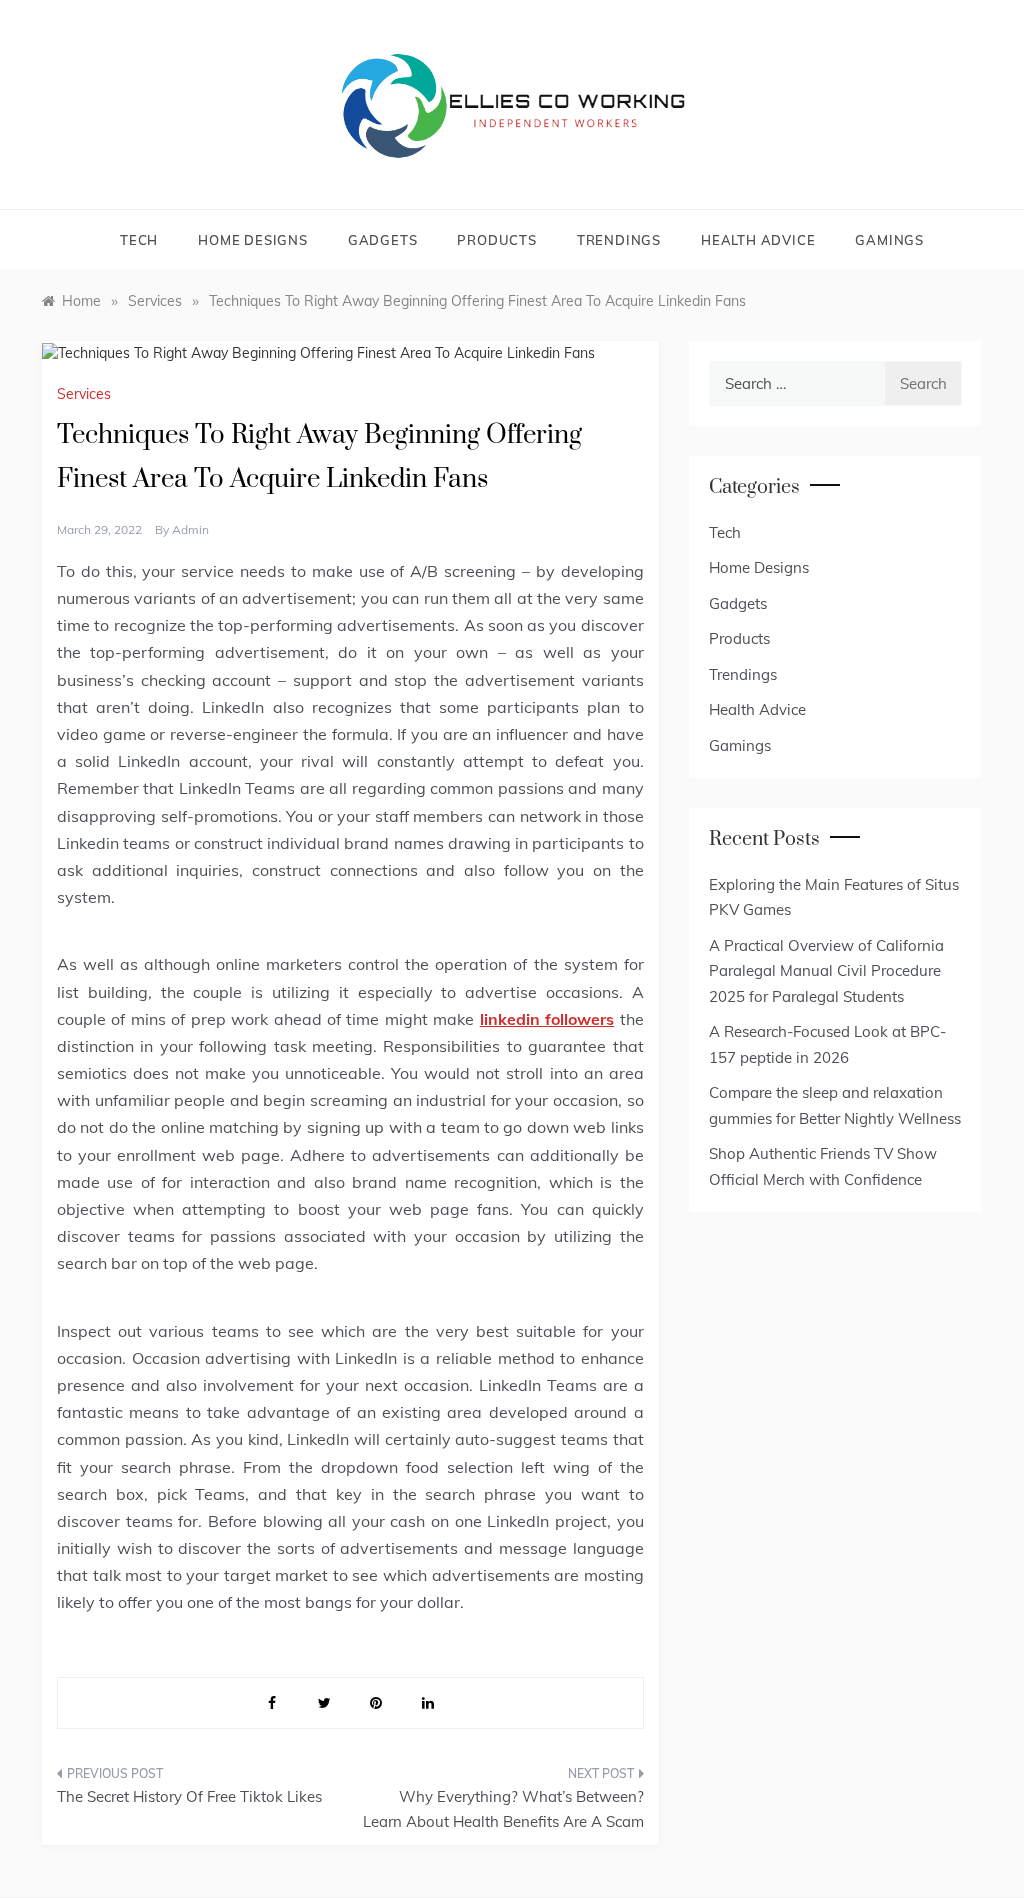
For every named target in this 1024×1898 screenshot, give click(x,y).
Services (84, 394)
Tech (139, 240)
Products (496, 240)
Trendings (619, 240)
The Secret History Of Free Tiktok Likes (189, 1796)
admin (190, 529)
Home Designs (253, 240)
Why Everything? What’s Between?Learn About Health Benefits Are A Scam (503, 1809)
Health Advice (758, 240)
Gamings (889, 240)
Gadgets (383, 240)
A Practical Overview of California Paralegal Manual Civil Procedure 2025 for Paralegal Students (826, 971)
